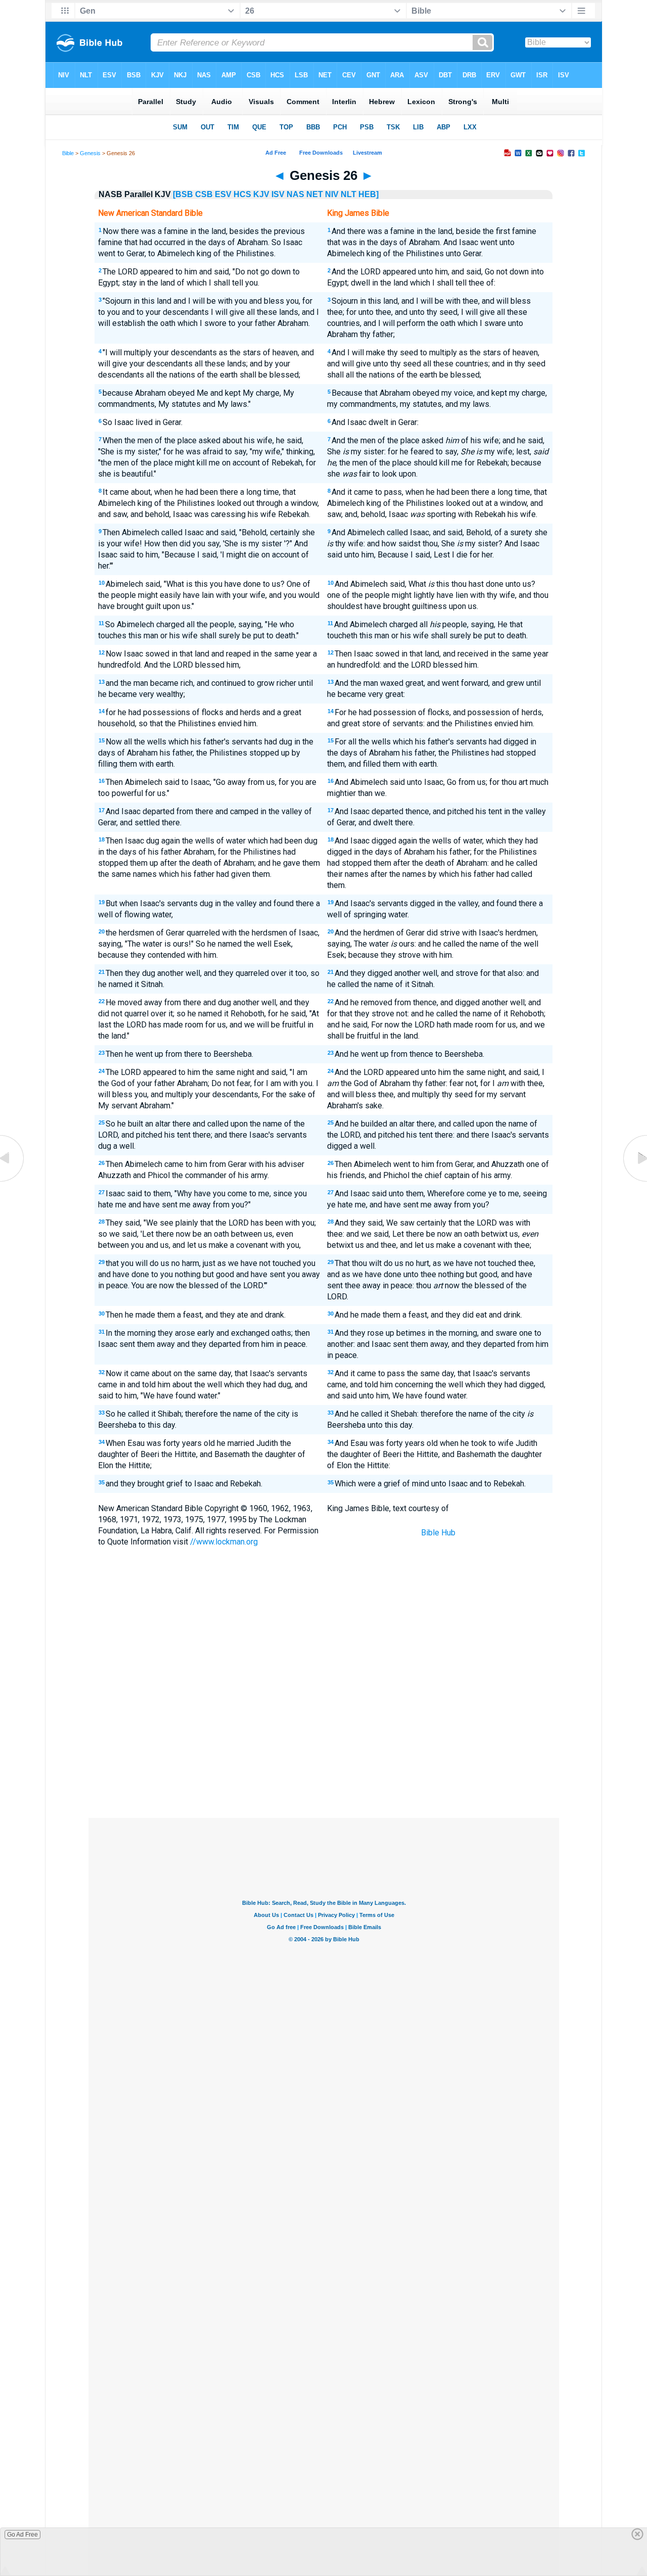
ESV (223, 194)
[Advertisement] (323, 1744)
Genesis (90, 153)
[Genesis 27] (634, 1181)
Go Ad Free (22, 2535)
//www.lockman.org (224, 1542)
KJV (261, 194)
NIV (332, 194)
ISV (278, 194)
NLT (349, 194)
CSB (204, 194)
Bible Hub (438, 1533)
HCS (242, 194)
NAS (295, 194)
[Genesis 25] (13, 1181)
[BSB (183, 194)
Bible (68, 153)
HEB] (368, 194)
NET (315, 194)
